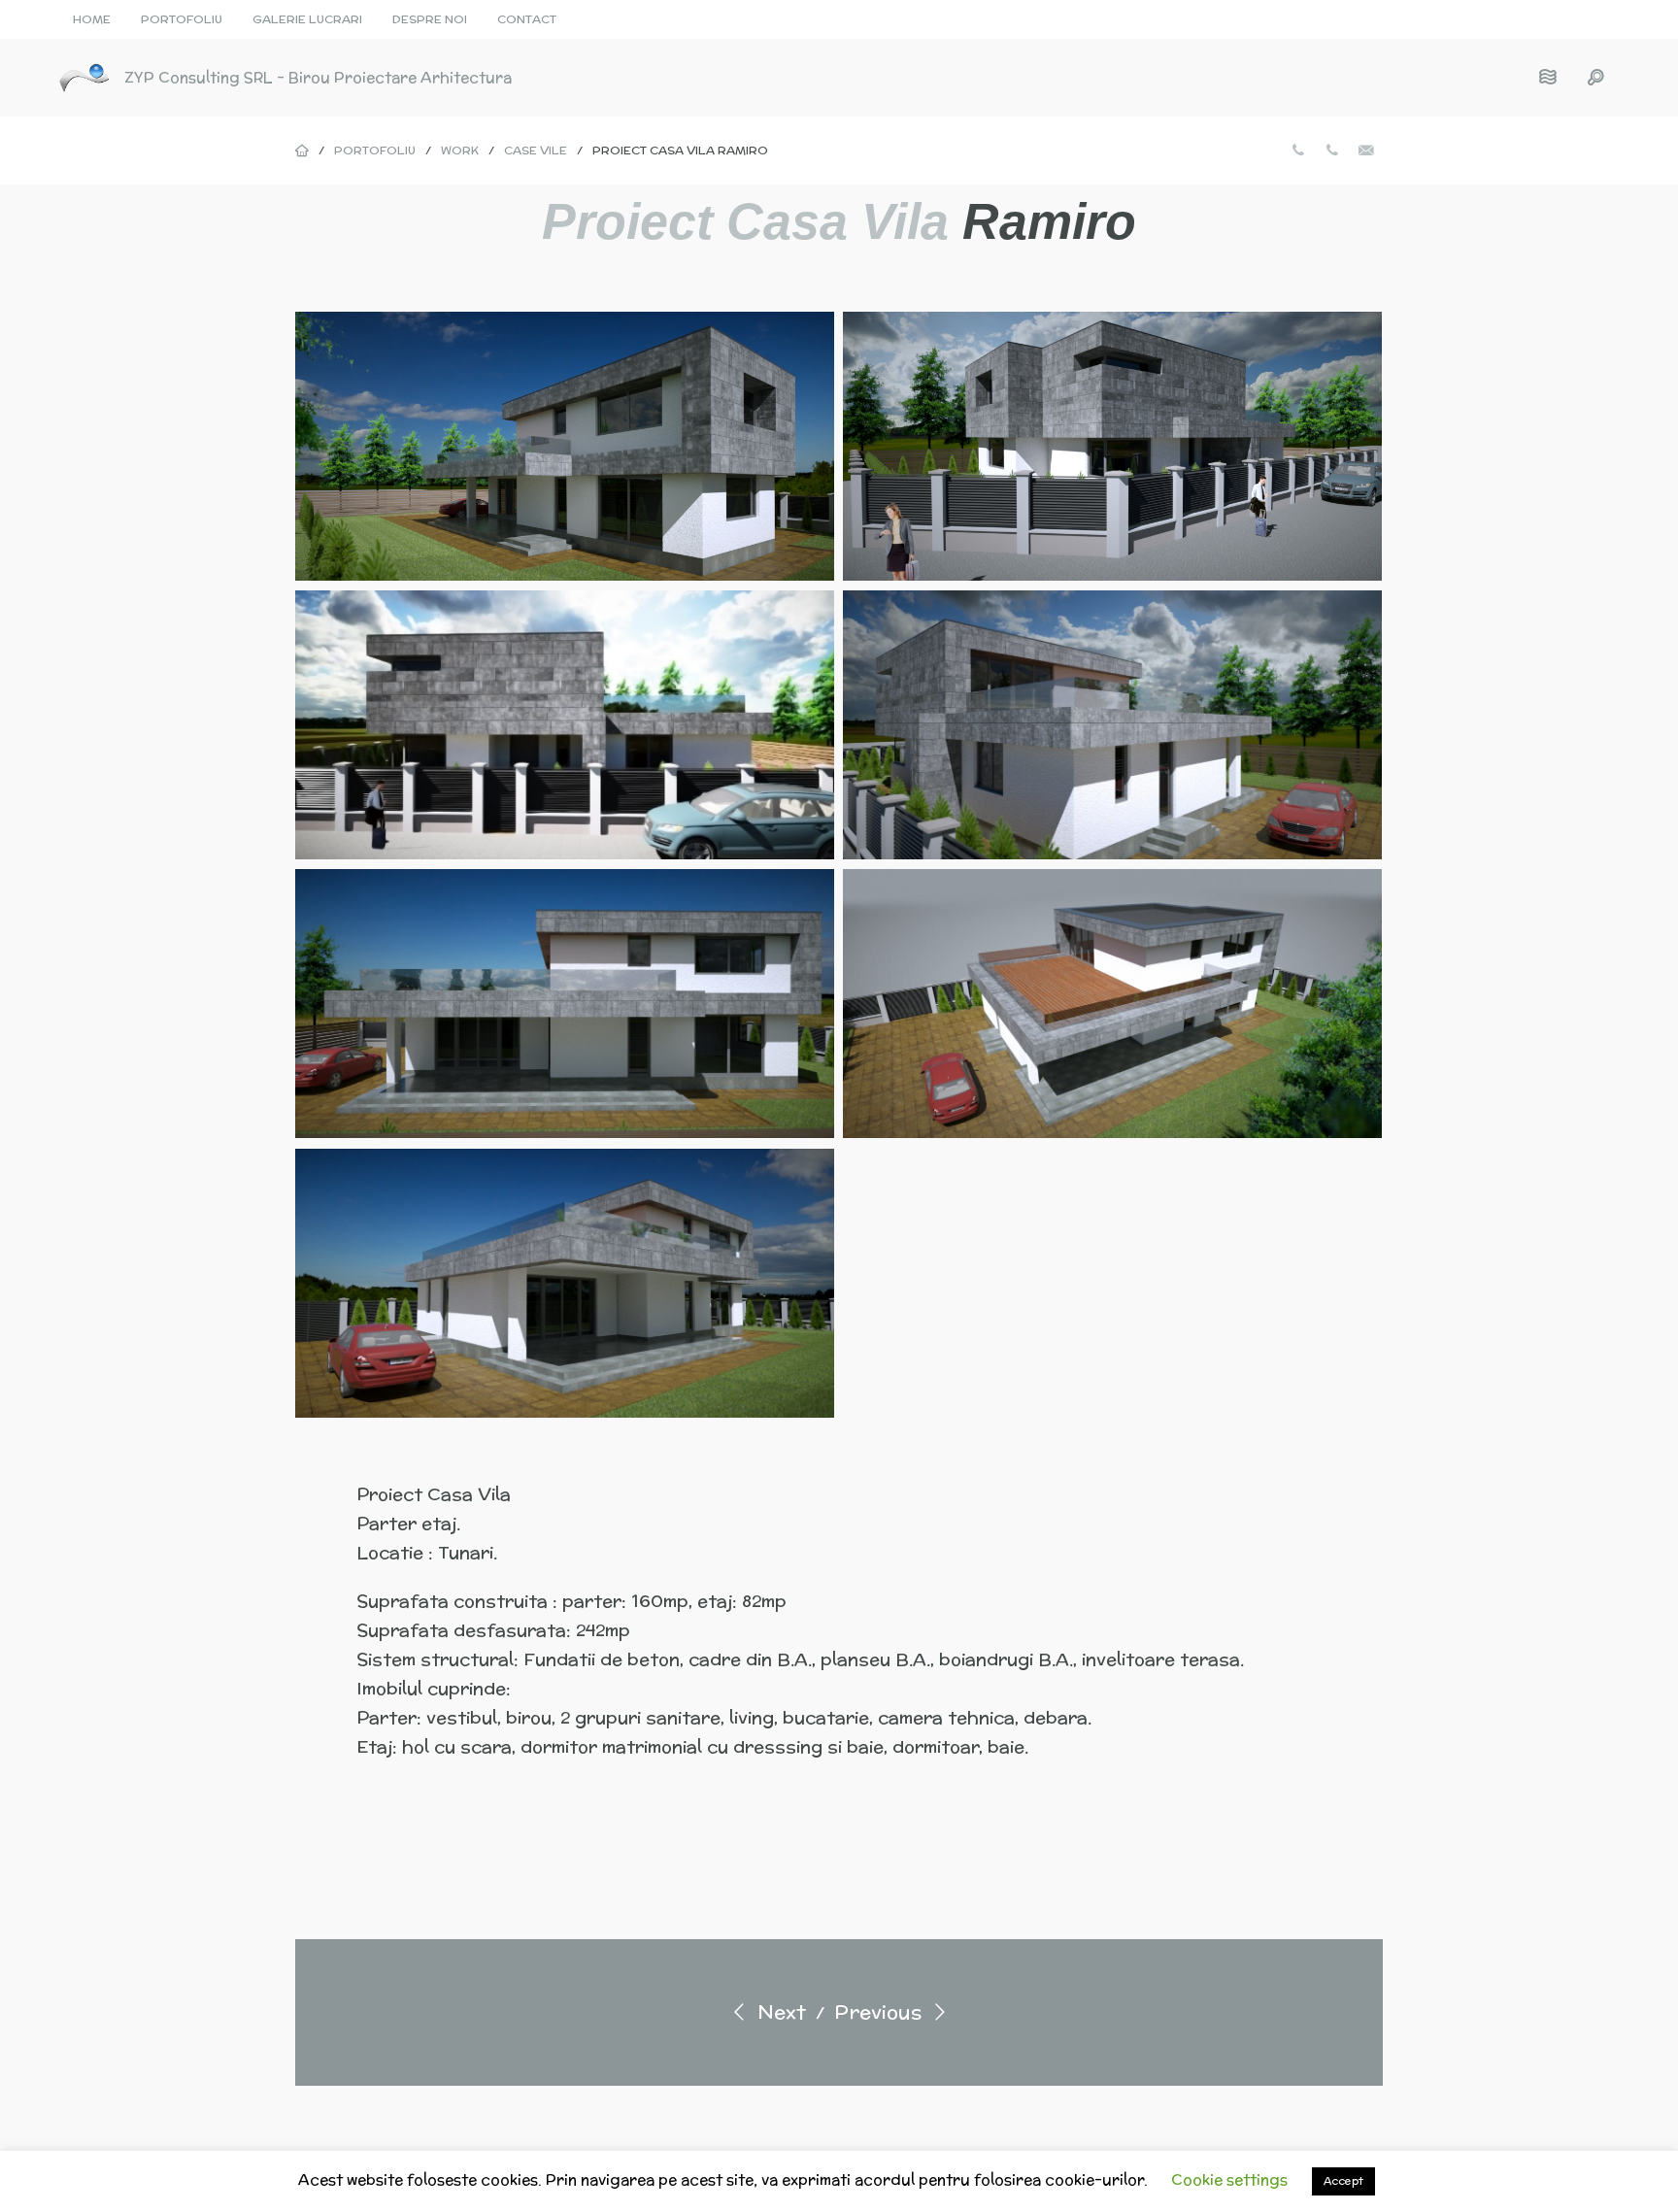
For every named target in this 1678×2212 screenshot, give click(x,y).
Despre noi (430, 19)
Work (460, 150)
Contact (527, 19)
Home (92, 19)
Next (779, 2011)
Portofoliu (182, 19)
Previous (880, 2011)
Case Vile (536, 150)
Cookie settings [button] (1229, 2179)
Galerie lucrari (307, 19)
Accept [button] (1343, 2181)
